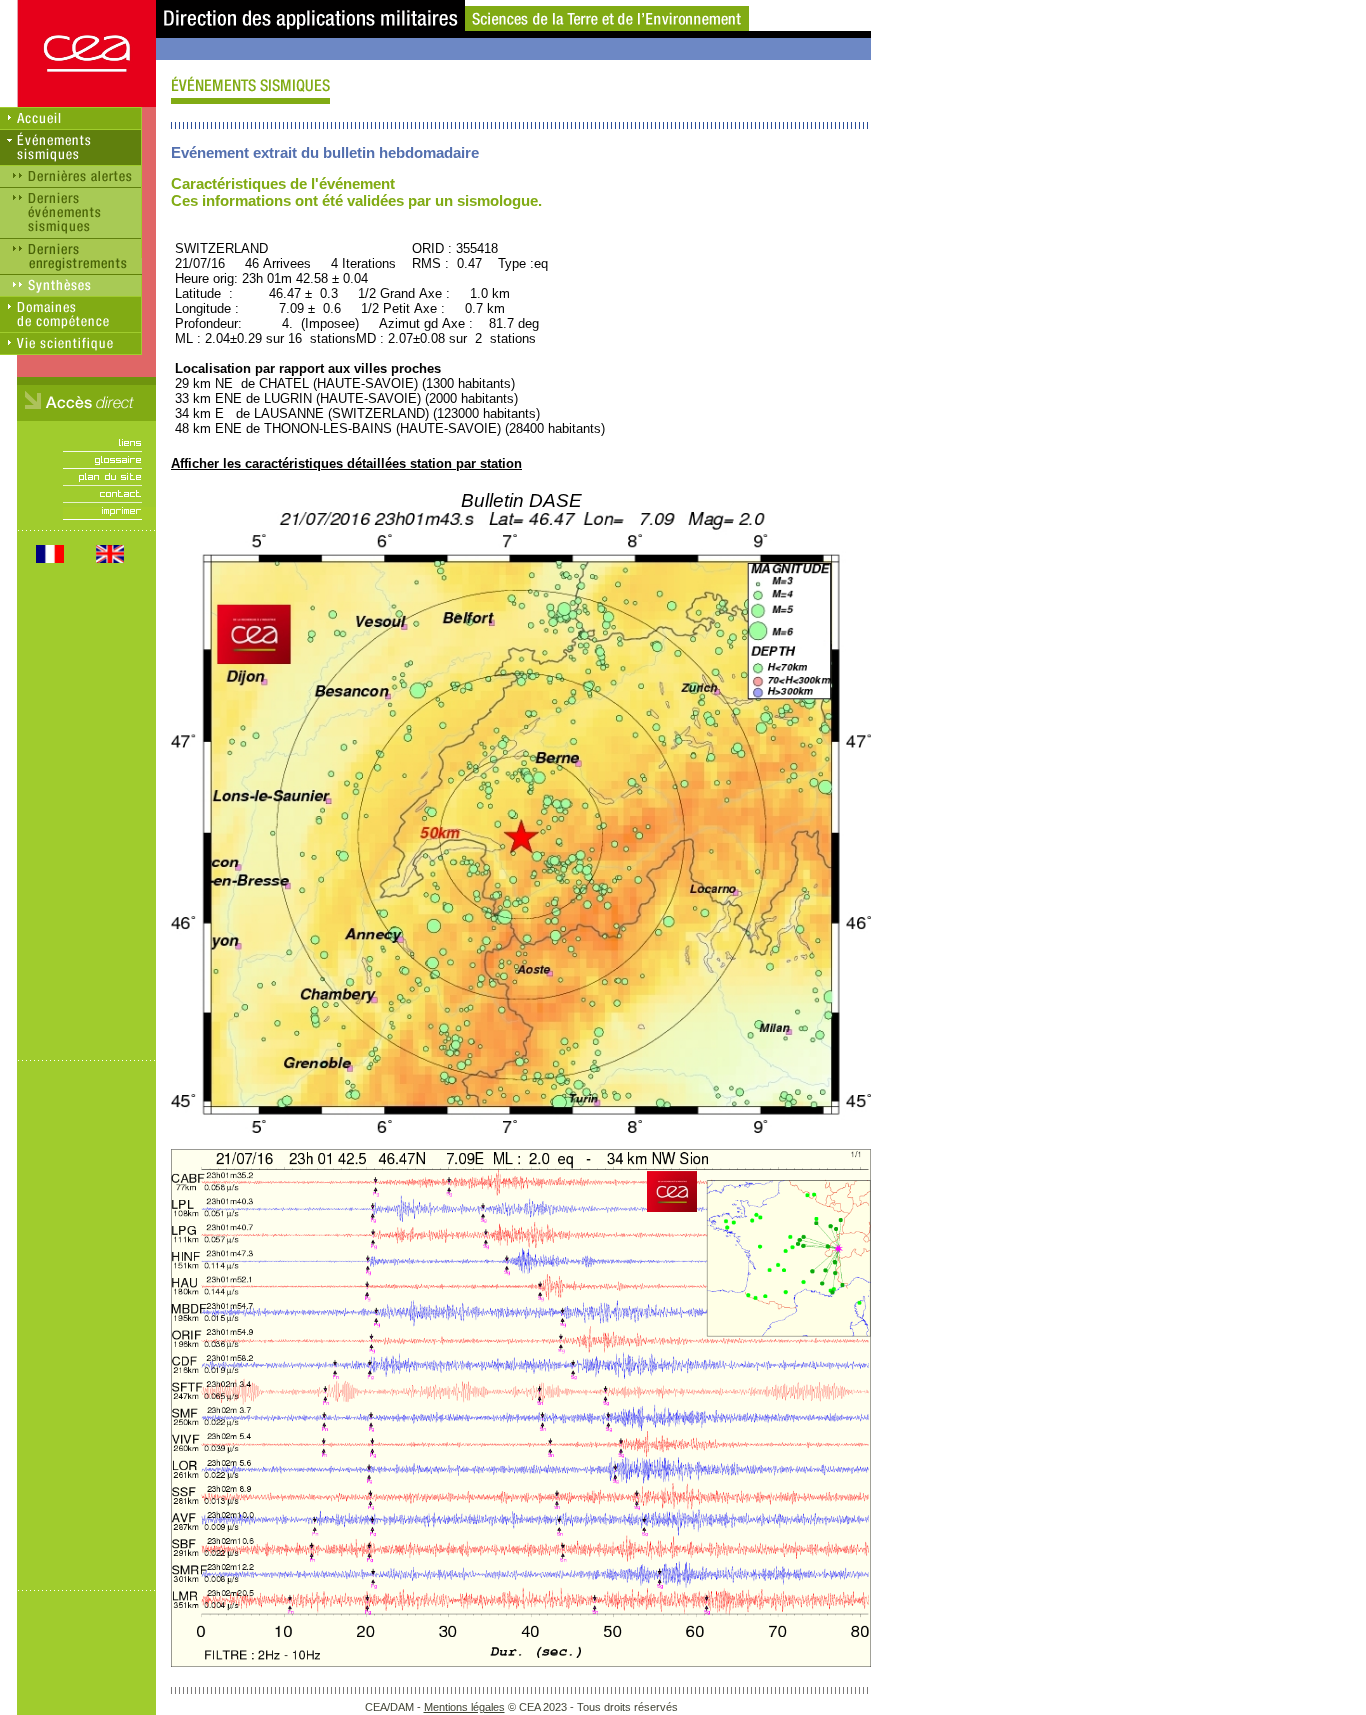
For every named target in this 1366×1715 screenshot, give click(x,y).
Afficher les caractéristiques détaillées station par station (346, 463)
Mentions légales (464, 1707)
